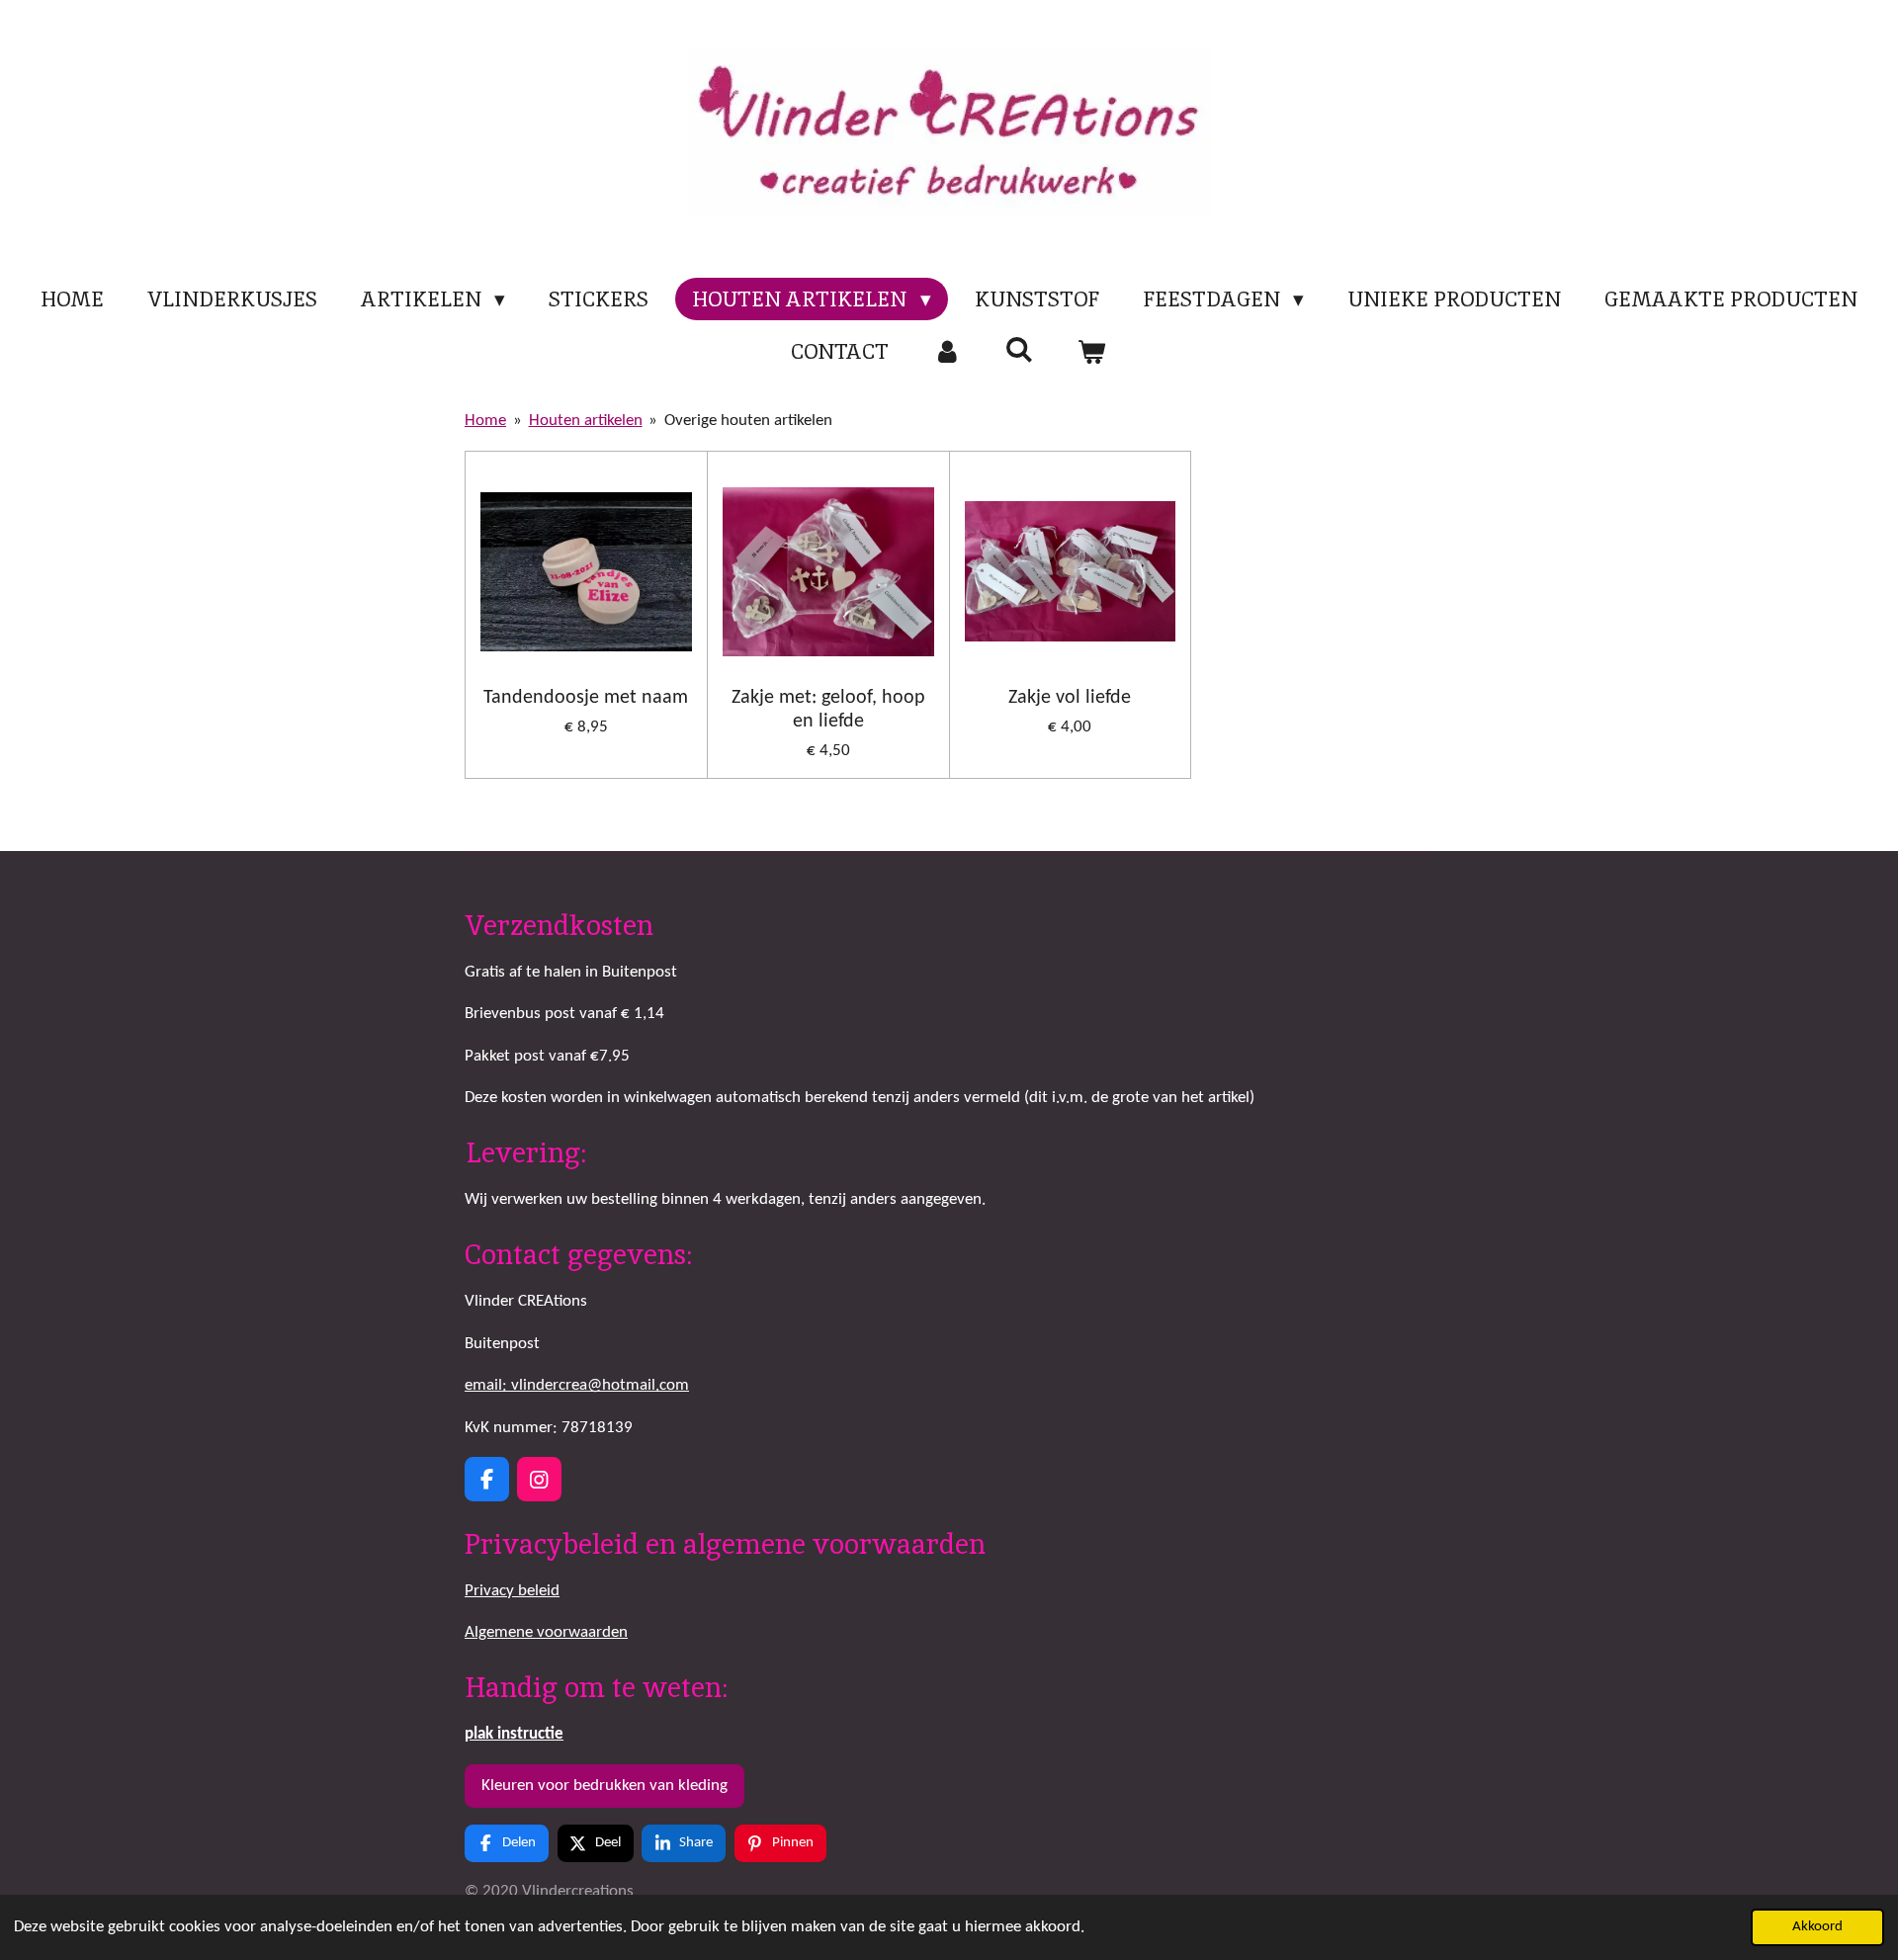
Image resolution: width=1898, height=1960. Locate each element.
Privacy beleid (512, 1591)
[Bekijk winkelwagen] (1092, 352)
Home (485, 421)
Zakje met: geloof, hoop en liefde (828, 710)
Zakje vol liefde (1070, 698)
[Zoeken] (1020, 349)
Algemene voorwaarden (546, 1632)
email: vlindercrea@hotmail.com (577, 1385)
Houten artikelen (586, 421)
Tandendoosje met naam (586, 698)
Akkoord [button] (1817, 1927)
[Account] (947, 352)
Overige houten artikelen (748, 421)
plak (514, 1734)
